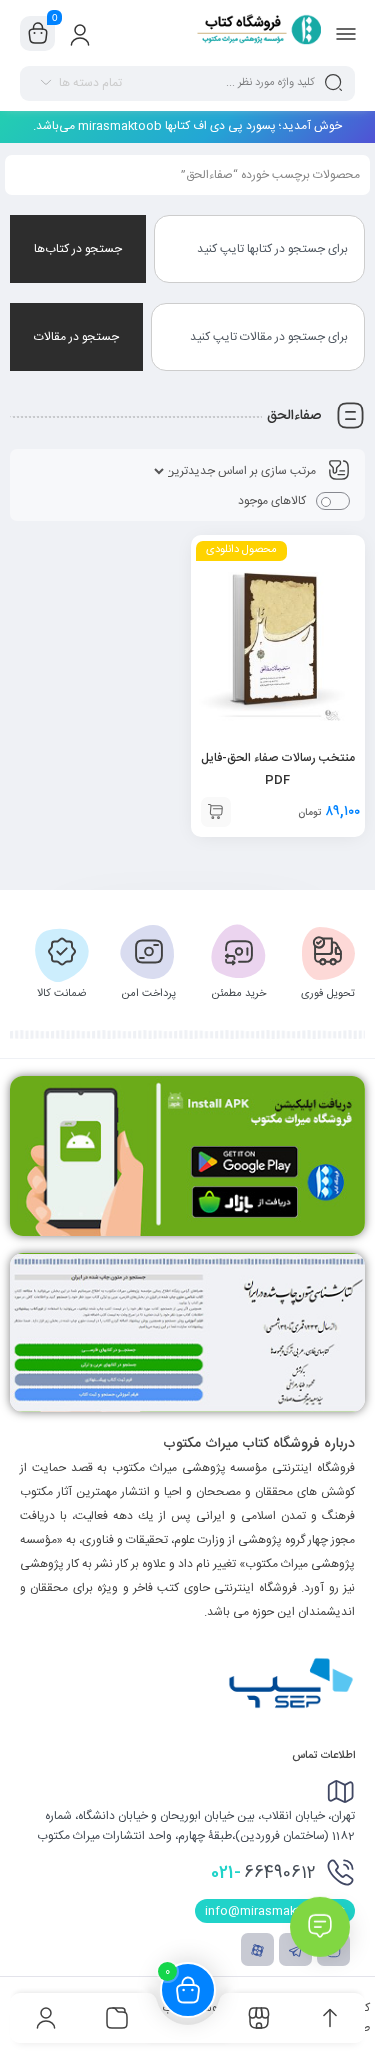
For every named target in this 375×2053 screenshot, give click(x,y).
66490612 (263, 1873)
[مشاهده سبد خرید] (38, 34)
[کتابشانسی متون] (187, 1333)
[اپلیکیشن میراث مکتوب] (187, 1156)
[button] (216, 812)
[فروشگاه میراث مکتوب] (252, 33)
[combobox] (259, 249)
